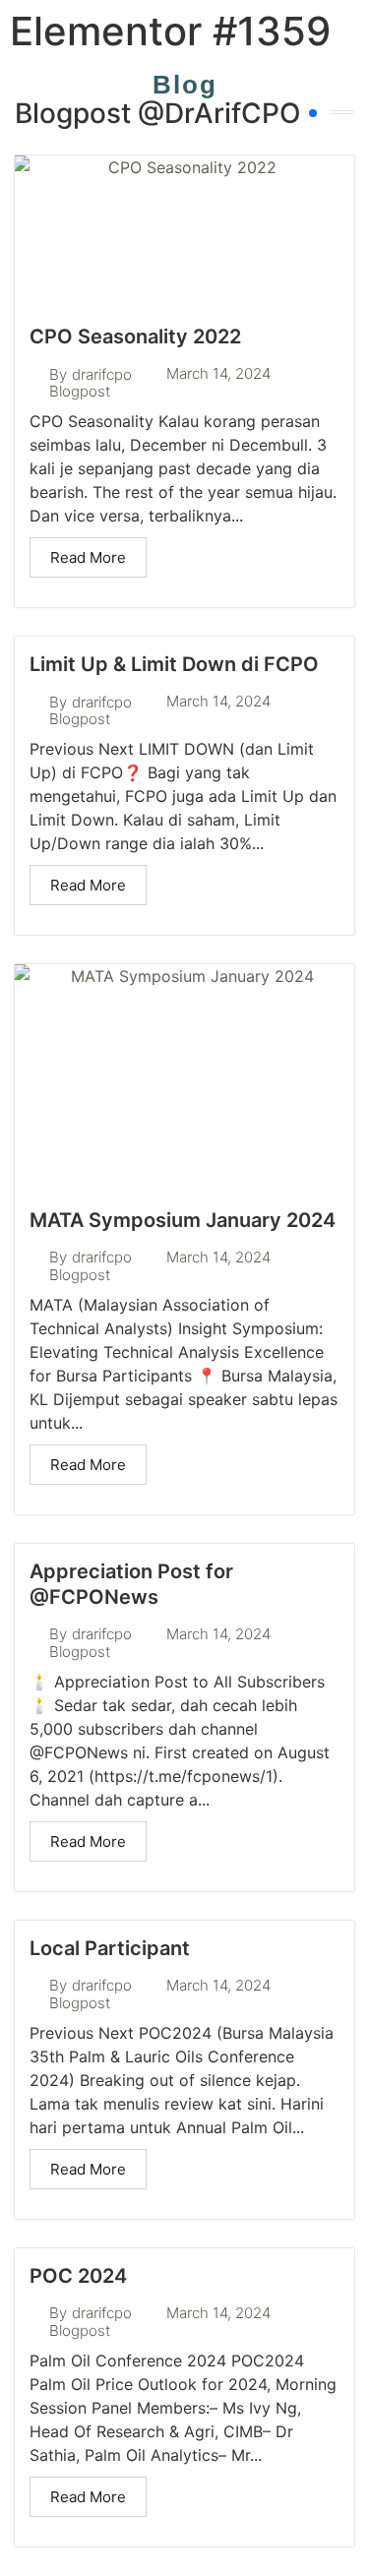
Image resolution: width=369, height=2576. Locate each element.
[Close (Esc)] (304, 22)
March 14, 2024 (218, 373)
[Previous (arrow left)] (34, 1288)
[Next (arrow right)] (335, 1288)
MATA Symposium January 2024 (183, 1220)
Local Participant (110, 1948)
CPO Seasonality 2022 (135, 337)
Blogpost (80, 391)
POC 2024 (78, 2276)
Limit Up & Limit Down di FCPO (174, 664)
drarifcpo (102, 374)
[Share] (261, 22)
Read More (88, 557)
